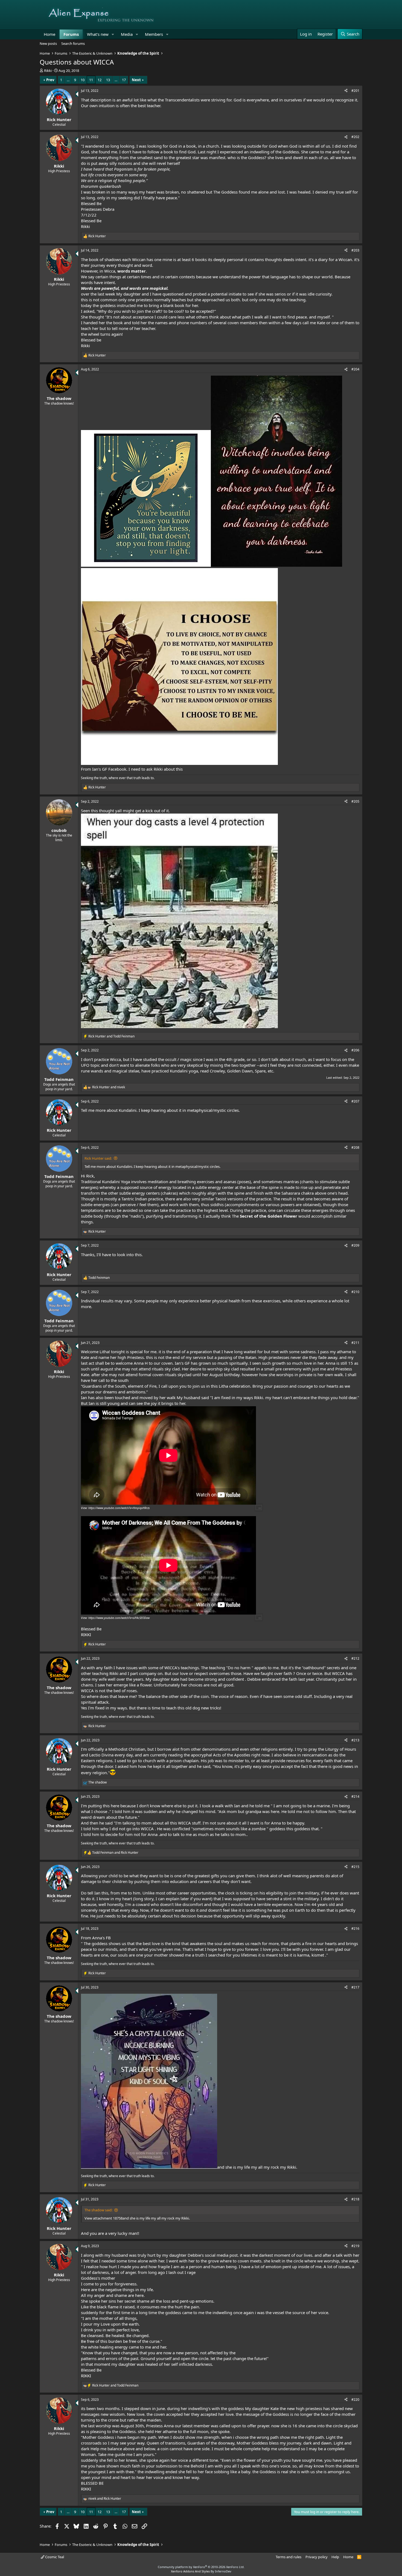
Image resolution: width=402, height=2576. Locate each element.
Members (154, 34)
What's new (98, 34)
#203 (355, 250)
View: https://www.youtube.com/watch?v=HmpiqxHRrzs (115, 1508)
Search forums (73, 43)
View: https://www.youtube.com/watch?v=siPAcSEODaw (115, 1618)
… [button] (68, 80)
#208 (355, 1147)
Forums (71, 34)
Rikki (48, 71)
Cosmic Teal (54, 2557)
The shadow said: (98, 2210)
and (111, 1036)
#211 (355, 1343)
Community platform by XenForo (201, 2567)
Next (136, 80)
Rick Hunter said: (98, 1158)
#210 (355, 1292)
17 (124, 80)
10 (83, 80)
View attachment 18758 (104, 2218)
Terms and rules (289, 2557)
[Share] (346, 91)
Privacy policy (317, 2557)
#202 (355, 137)
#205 (355, 801)
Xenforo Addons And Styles (190, 2571)
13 (108, 80)
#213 (355, 1740)
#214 (355, 1796)
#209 (355, 1245)
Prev (50, 80)
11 (91, 80)
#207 (355, 1101)
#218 (355, 2199)
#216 (355, 1929)
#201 (355, 91)
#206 (355, 1050)
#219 (355, 2246)
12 (100, 80)
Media (127, 34)
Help (335, 2557)
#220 (355, 2400)
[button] (113, 34)
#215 (355, 1867)
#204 (355, 369)
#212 (355, 1658)
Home (49, 34)
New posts (48, 43)
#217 (355, 1987)
